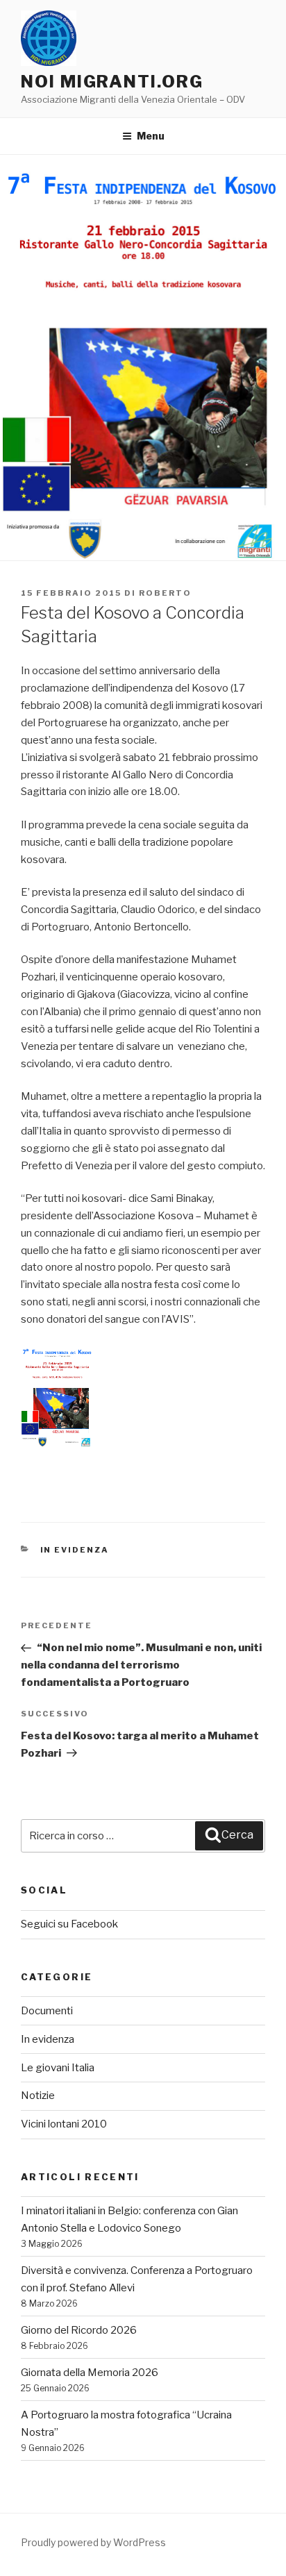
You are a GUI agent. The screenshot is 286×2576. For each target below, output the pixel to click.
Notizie (38, 2096)
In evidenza (75, 1550)
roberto (165, 593)
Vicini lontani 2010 (64, 2124)
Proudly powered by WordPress (93, 2542)
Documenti (47, 2011)
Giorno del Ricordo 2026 (79, 2330)
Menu (151, 136)
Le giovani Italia (58, 2068)
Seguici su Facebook (69, 1924)
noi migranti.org (112, 82)
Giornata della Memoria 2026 (90, 2373)
